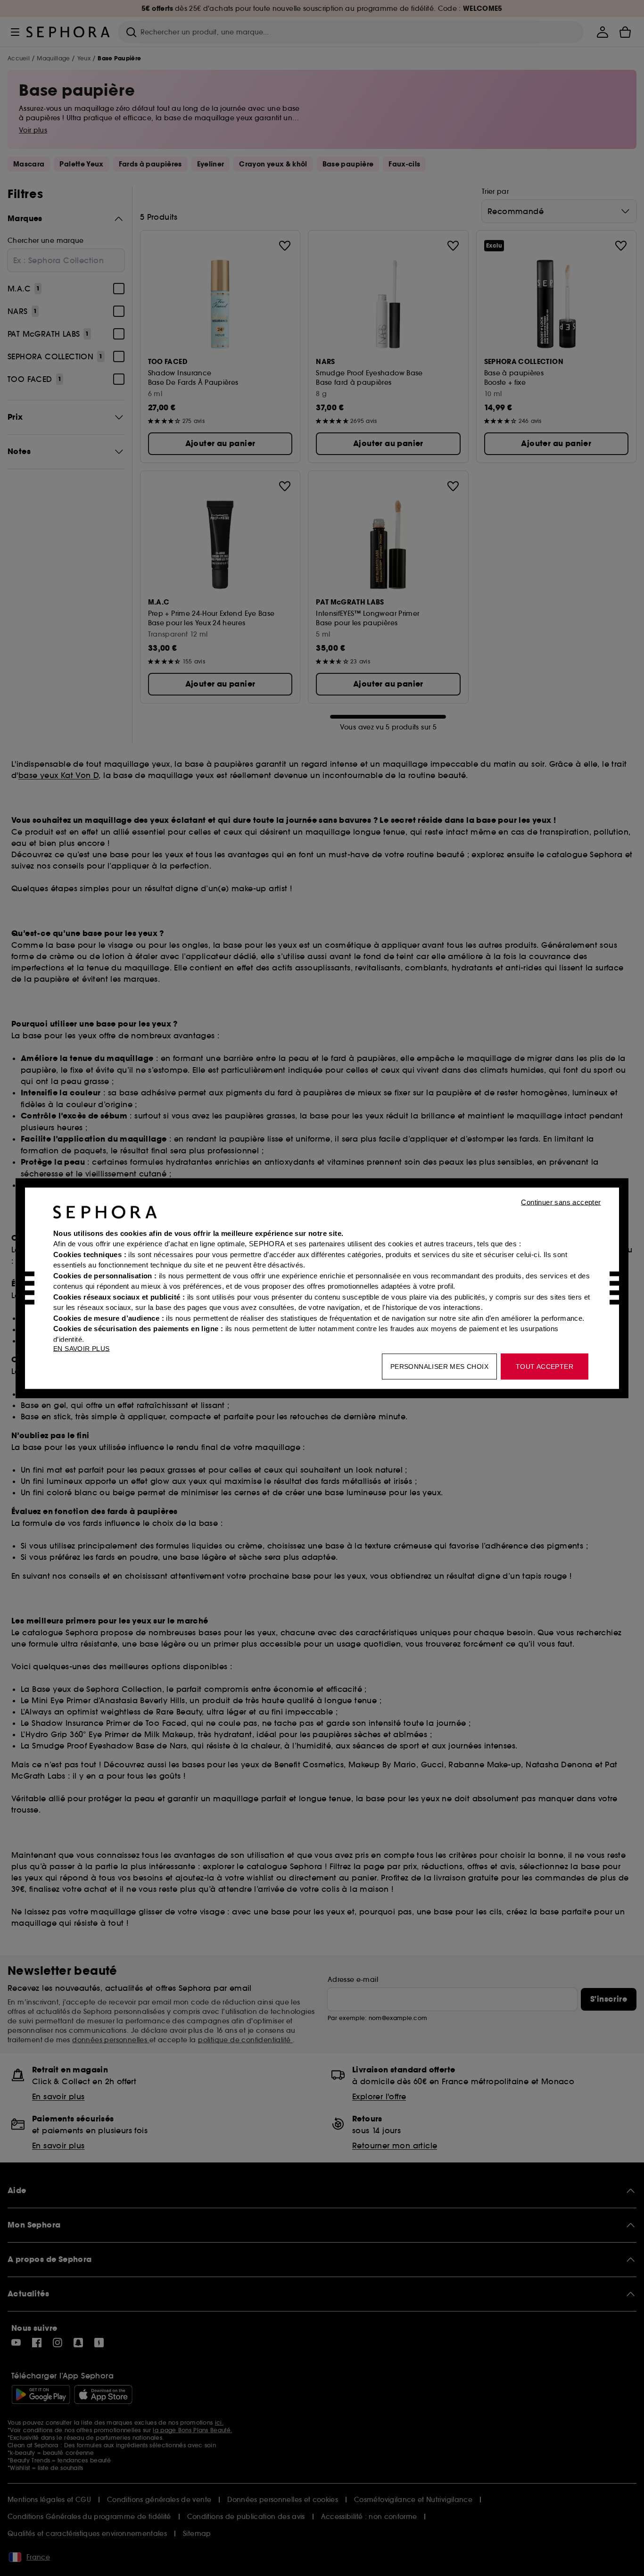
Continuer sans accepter (561, 1202)
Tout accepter (545, 1366)
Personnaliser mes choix (439, 1366)
